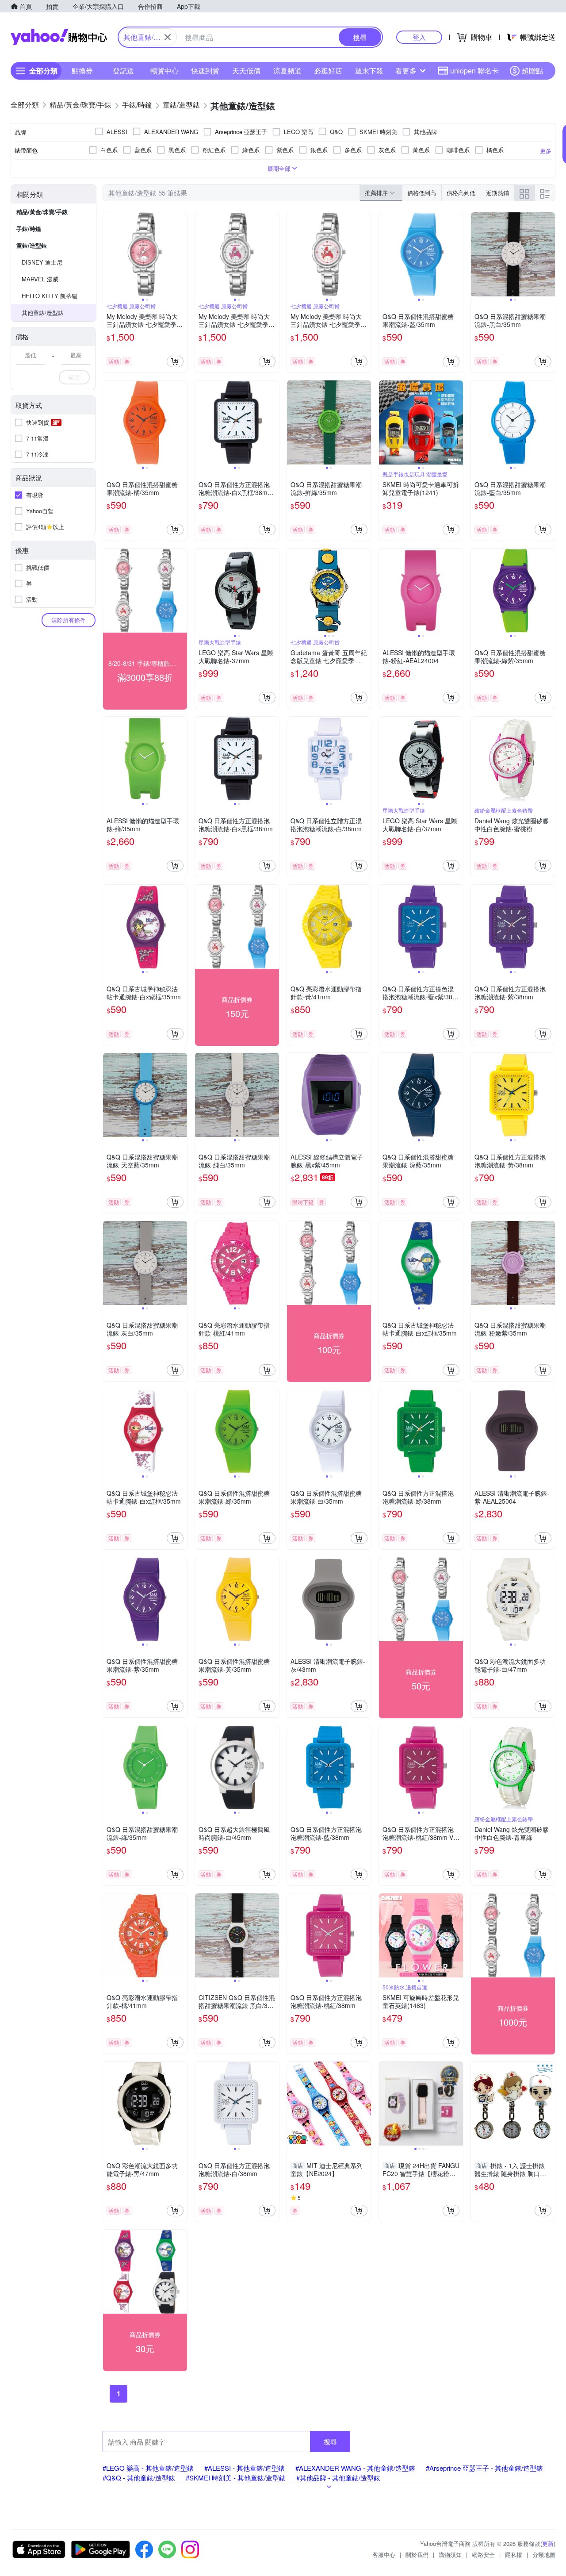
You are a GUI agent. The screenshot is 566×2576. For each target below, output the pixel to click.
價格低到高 (422, 193)
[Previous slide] (109, 254)
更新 (548, 2543)
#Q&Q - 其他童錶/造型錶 (139, 2478)
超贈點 (532, 71)
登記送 (123, 71)
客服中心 (384, 2555)
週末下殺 (369, 71)
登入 (419, 37)
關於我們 (417, 2555)
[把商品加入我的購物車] (175, 361)
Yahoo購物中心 (59, 37)
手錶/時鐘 (29, 228)
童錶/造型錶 (32, 245)
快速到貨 (205, 71)
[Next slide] (181, 254)
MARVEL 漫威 (40, 279)
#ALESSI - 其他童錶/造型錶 (245, 2468)
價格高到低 (461, 193)
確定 (74, 377)
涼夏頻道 (287, 71)
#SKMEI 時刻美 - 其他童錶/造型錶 (236, 2478)
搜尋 (330, 2441)
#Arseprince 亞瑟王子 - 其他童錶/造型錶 (484, 2468)
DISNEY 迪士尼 (42, 262)
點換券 (82, 71)
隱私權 (514, 2555)
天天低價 (246, 71)
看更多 (406, 71)
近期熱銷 (497, 193)
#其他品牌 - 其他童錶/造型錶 (338, 2478)
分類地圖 (544, 2555)
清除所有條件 (69, 620)
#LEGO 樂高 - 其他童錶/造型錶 (148, 2468)
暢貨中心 (164, 71)
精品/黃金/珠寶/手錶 (42, 212)
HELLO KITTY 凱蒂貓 (50, 296)
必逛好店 (328, 71)
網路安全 (483, 2555)
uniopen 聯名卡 (474, 71)
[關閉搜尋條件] (168, 37)
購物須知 (450, 2555)
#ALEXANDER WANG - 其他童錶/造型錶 (355, 2468)
